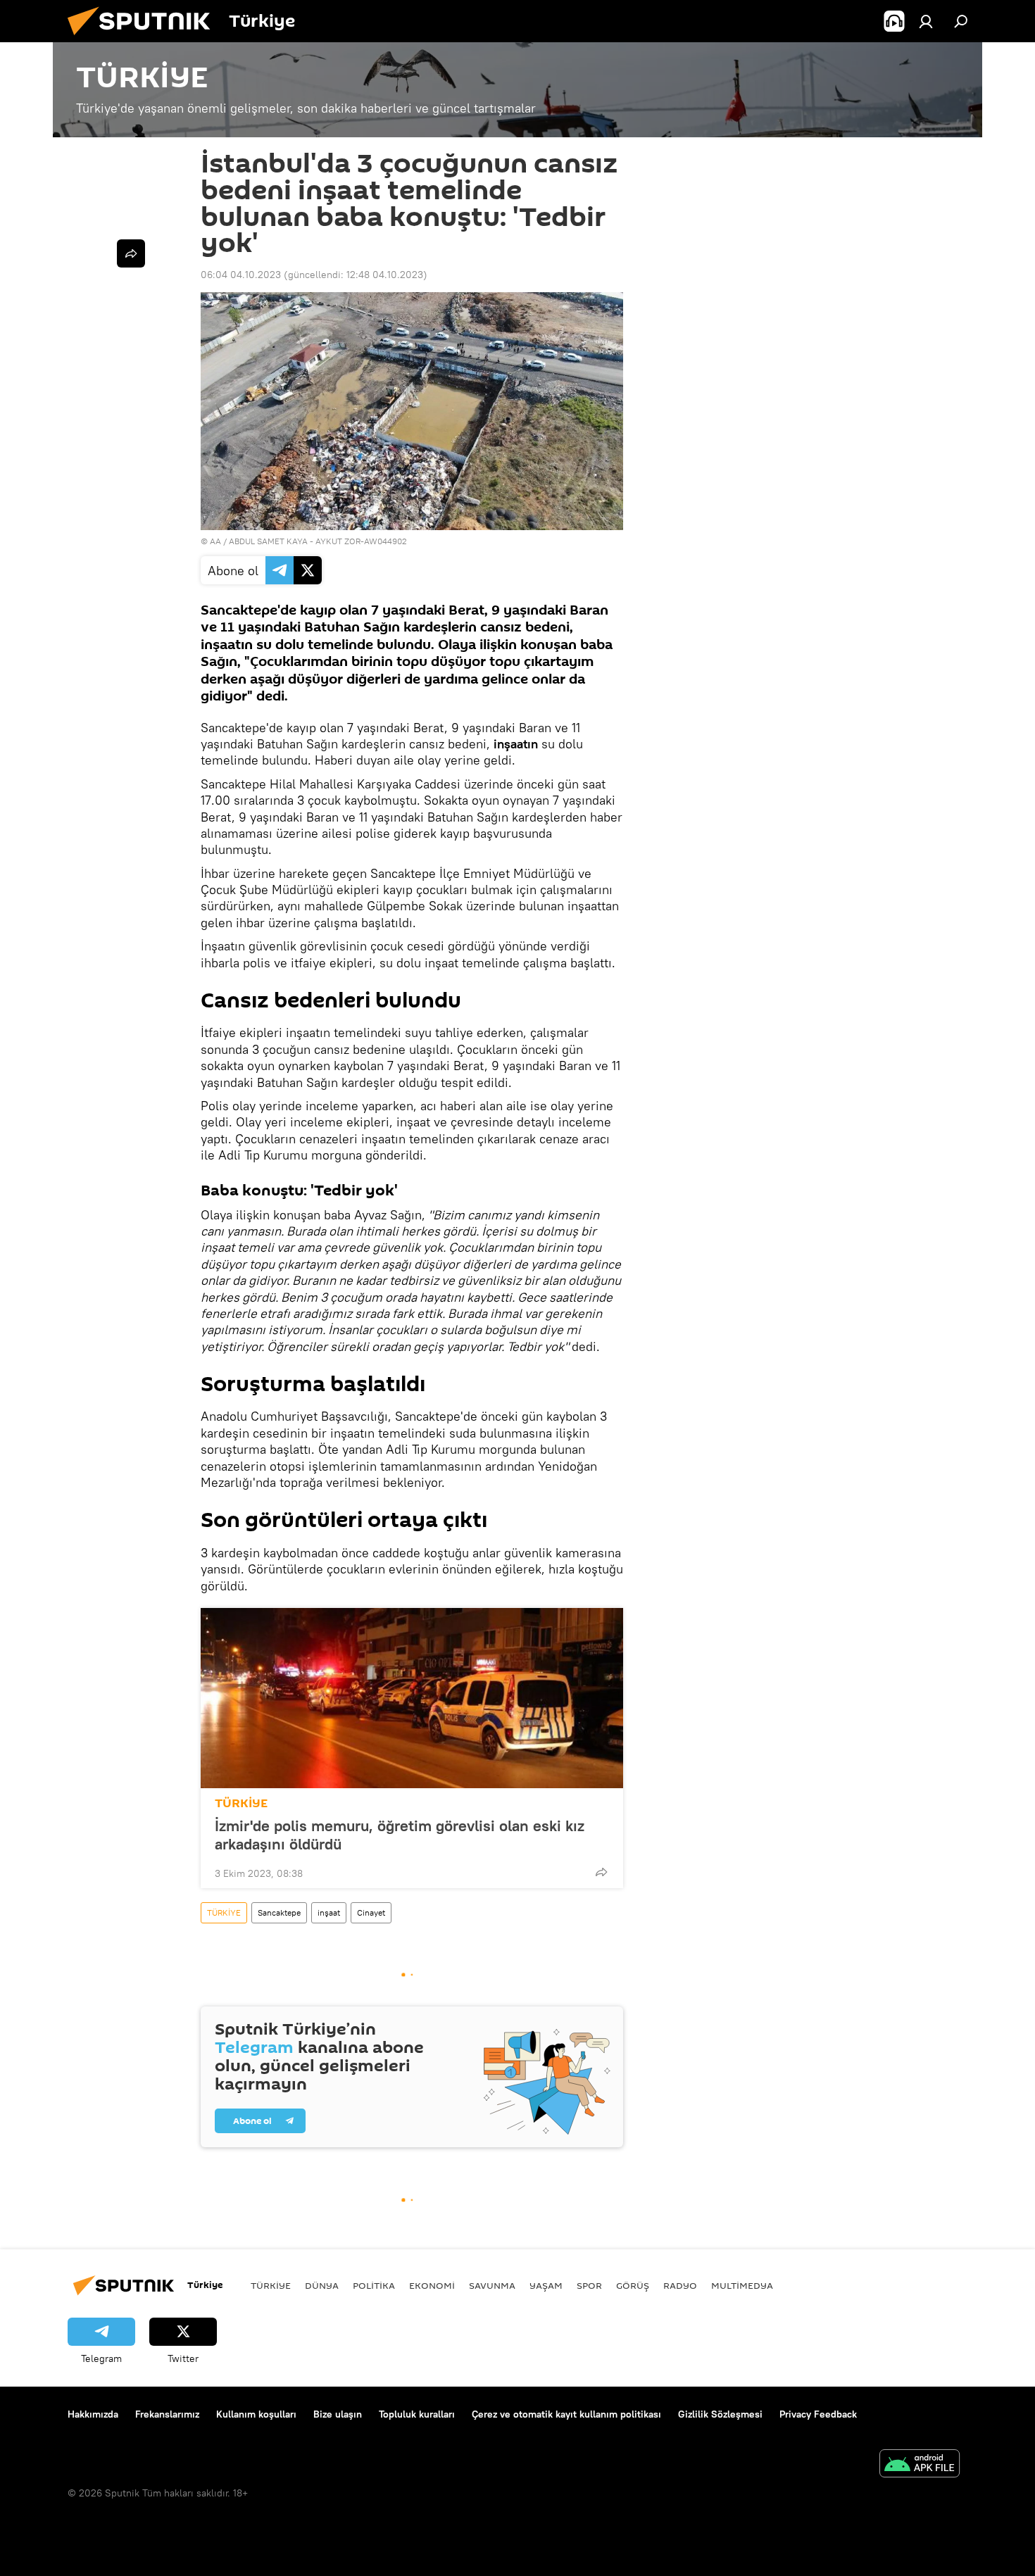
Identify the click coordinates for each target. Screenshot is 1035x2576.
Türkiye (271, 2285)
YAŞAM (546, 2285)
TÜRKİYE (241, 1803)
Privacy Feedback (818, 2414)
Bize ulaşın (338, 2414)
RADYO (680, 2285)
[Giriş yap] (926, 21)
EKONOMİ (432, 2285)
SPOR (589, 2285)
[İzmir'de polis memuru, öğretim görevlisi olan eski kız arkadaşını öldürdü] (412, 1698)
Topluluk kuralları (417, 2414)
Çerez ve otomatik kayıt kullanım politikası (566, 2414)
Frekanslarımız (167, 2414)
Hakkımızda (93, 2414)
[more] (601, 1872)
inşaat (329, 1912)
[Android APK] (920, 2465)
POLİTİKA (374, 2285)
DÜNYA (322, 2285)
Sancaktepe (279, 1912)
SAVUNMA (492, 2285)
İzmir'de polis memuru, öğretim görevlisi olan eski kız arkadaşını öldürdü (400, 1835)
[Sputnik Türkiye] (144, 39)
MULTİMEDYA (742, 2285)
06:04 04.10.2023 (241, 275)
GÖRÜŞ (633, 2285)
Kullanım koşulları (256, 2414)
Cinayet (371, 1912)
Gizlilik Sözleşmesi (720, 2414)
